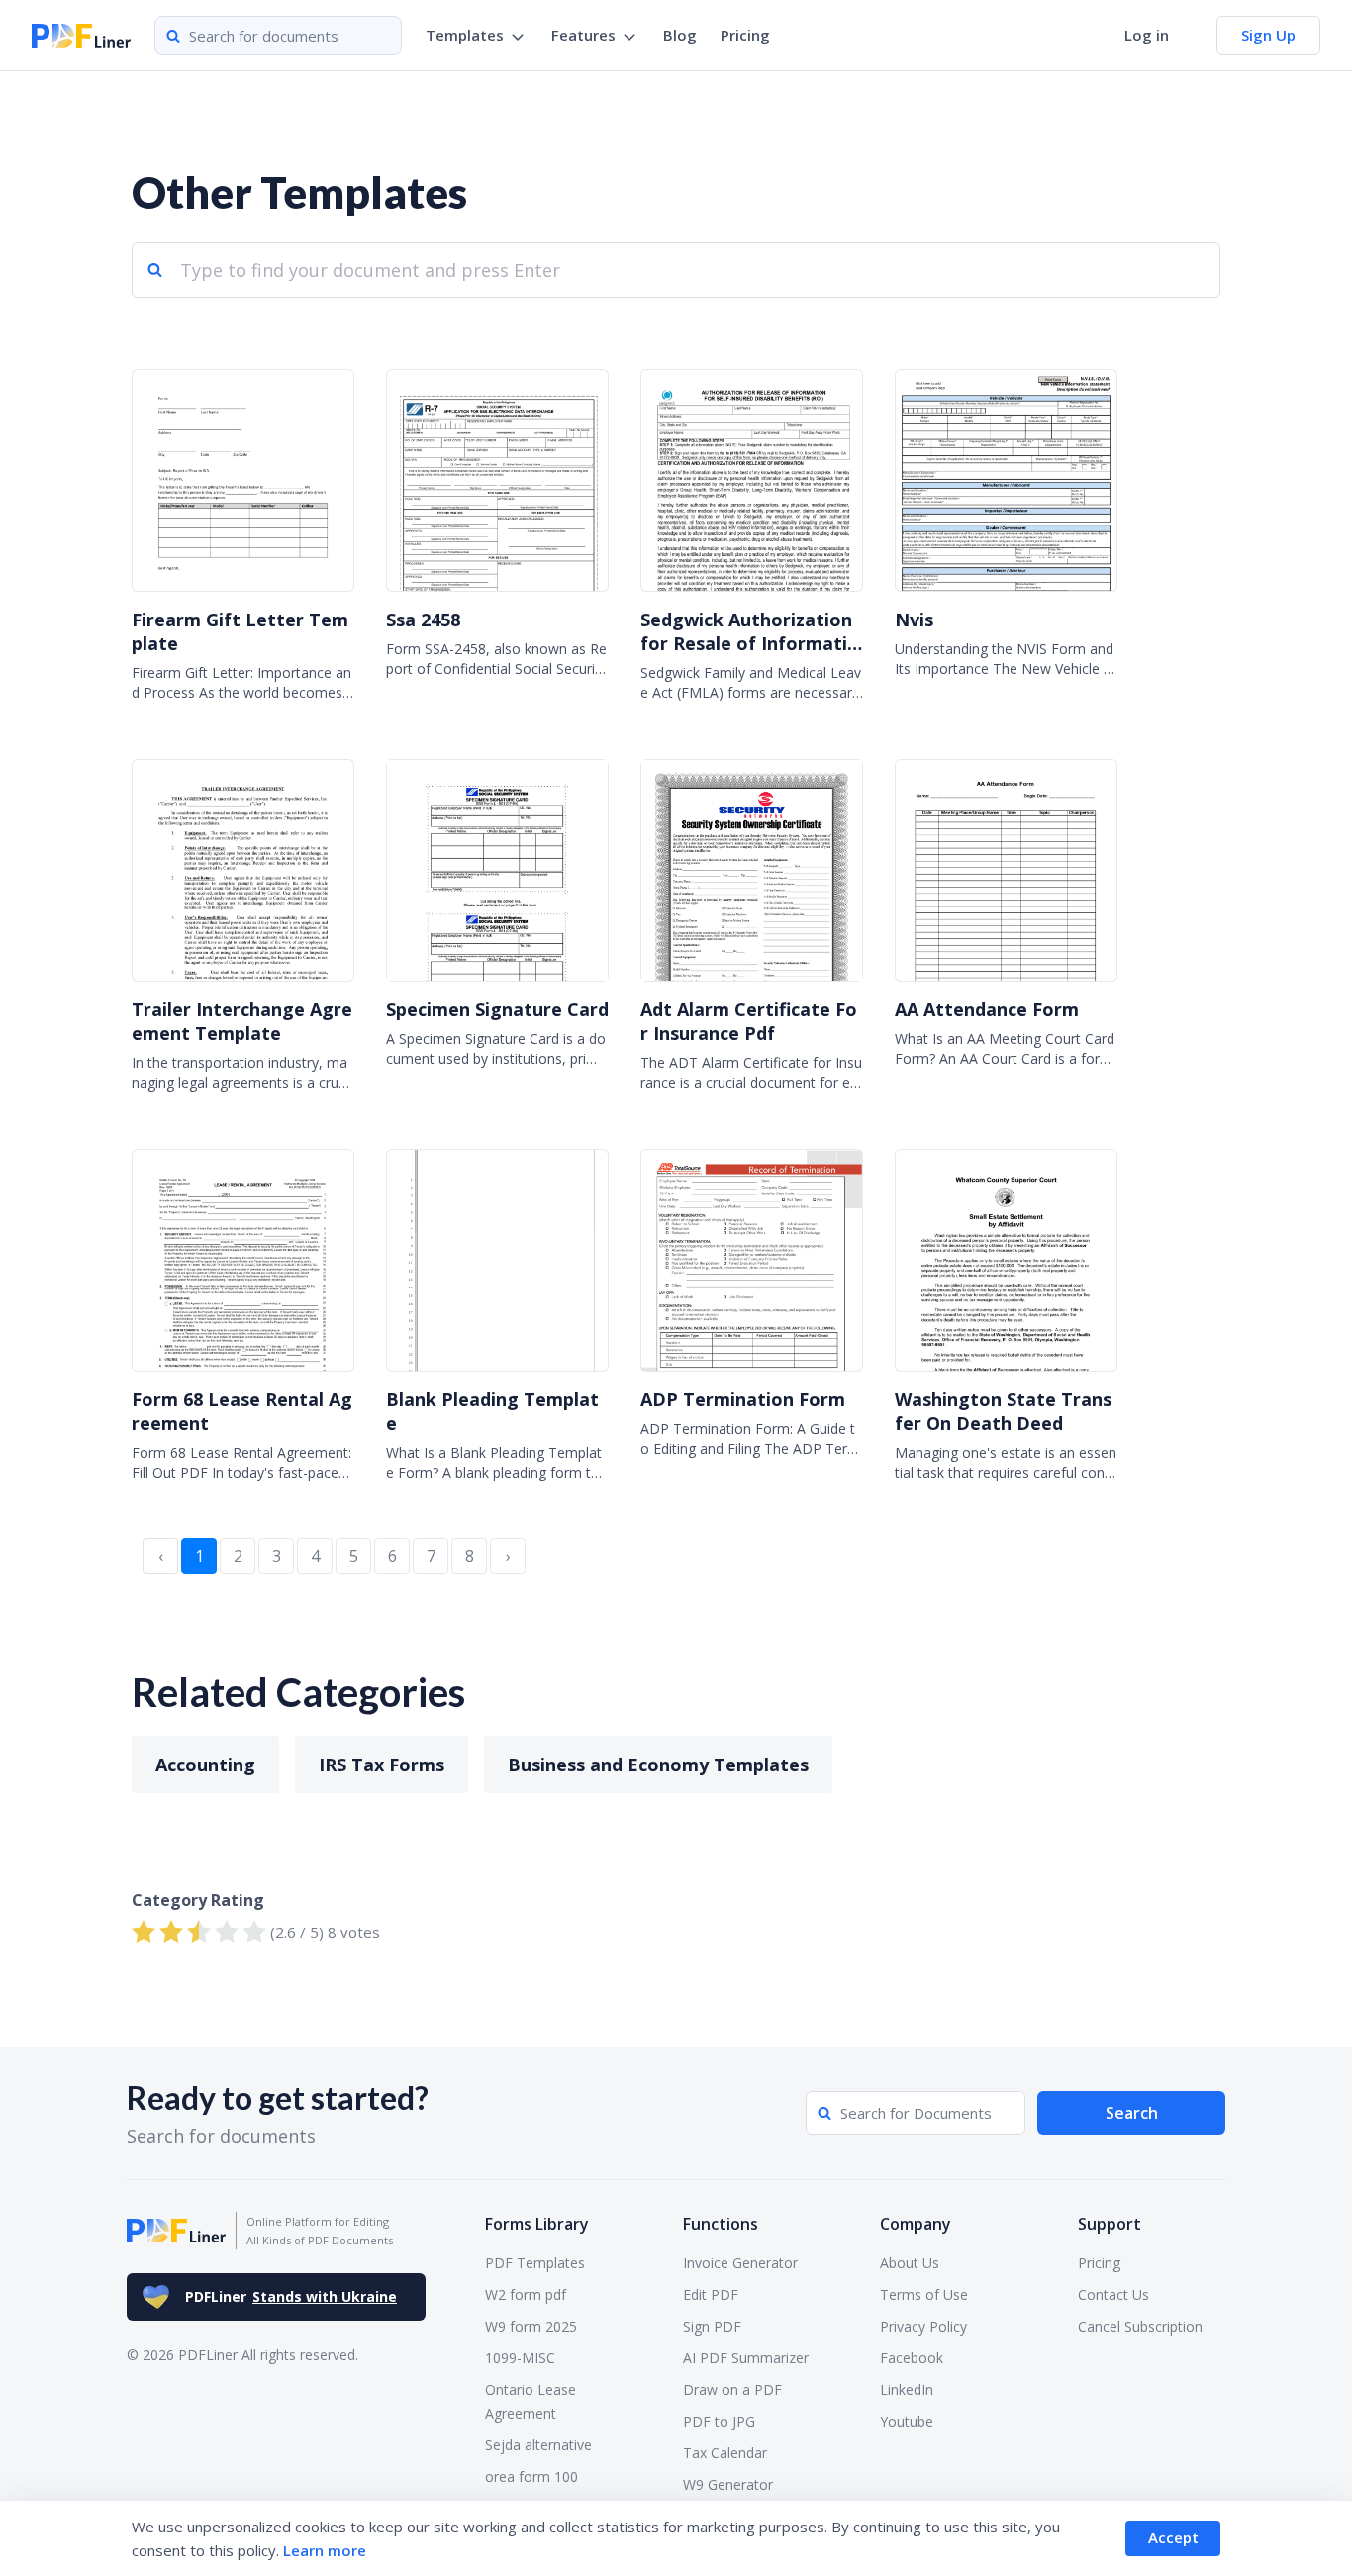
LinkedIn (907, 2389)
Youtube (907, 2421)
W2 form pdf (526, 2294)
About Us (910, 2263)
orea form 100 (531, 2477)
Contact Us (1113, 2294)
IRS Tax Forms (382, 1765)
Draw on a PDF (732, 2389)
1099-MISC (520, 2358)
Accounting (205, 1765)
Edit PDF (711, 2294)
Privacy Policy (923, 2326)
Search (1132, 2113)
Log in (1147, 35)
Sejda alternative (538, 2445)
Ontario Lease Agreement (531, 2401)
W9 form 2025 (531, 2326)
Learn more (325, 2550)
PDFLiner (291, 2296)
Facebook (912, 2358)
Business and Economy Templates (658, 1765)
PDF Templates (535, 2263)
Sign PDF (712, 2326)
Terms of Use (924, 2294)
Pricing (745, 35)
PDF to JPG (719, 2421)
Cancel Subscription (1140, 2326)
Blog (680, 35)
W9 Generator (728, 2484)
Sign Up (1268, 35)
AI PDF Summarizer (746, 2358)
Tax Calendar (725, 2453)
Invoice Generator (740, 2263)
